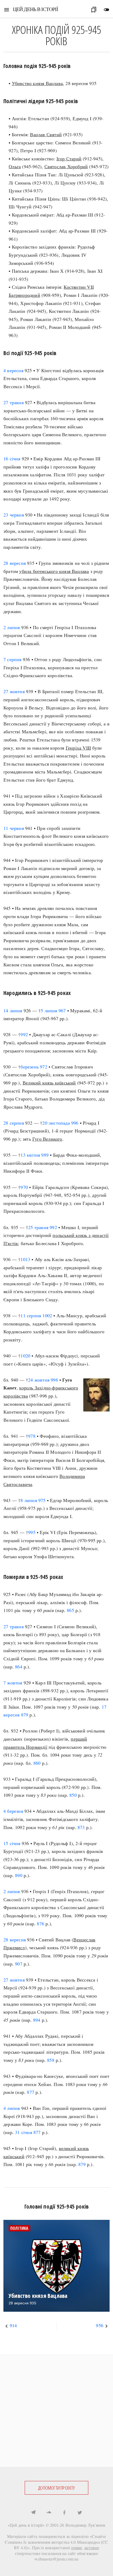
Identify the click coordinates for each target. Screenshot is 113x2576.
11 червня (14, 828)
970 (24, 1187)
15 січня (12, 1843)
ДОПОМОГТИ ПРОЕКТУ (56, 2488)
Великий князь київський (49, 1083)
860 (37, 1763)
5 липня (49, 1010)
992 (24, 1034)
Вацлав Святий (46, 134)
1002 (47, 1315)
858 (51, 2060)
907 (19, 1964)
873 (81, 1827)
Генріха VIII (78, 748)
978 (32, 1436)
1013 (25, 1259)
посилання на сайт (59, 2553)
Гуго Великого (47, 1139)
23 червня (14, 515)
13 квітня (30, 1155)
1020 (25, 1356)
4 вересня (13, 370)
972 (44, 1067)
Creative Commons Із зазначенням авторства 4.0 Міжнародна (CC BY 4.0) (56, 2542)
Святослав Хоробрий (66, 166)
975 (42, 1500)
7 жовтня (13, 1683)
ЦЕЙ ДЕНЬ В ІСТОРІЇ (35, 9)
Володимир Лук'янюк (86, 2525)
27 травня (14, 402)
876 (40, 1924)
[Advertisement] (56, 2410)
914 (13, 2325)
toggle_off (106, 10)
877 (30, 2092)
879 (25, 1715)
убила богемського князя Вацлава (54, 571)
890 (19, 1875)
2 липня (12, 627)
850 (73, 1795)
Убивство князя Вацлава (37, 83)
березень (30, 1067)
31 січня (24, 2132)
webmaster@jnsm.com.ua (56, 2559)
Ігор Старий (69, 159)
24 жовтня (39, 1380)
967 (62, 1010)
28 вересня (15, 563)
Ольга (15, 166)
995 (32, 1532)
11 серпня (31, 1315)
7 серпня (12, 659)
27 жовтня (14, 691)
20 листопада (56, 1123)
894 (37, 2020)
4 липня (12, 2108)
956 (100, 2325)
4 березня (13, 1811)
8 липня (29, 1500)
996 (75, 1123)
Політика (19, 2228)
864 (19, 1667)
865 (70, 1610)
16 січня (12, 459)
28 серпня (14, 1123)
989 (45, 1155)
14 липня (13, 1010)
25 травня (38, 1227)
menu (7, 10)
